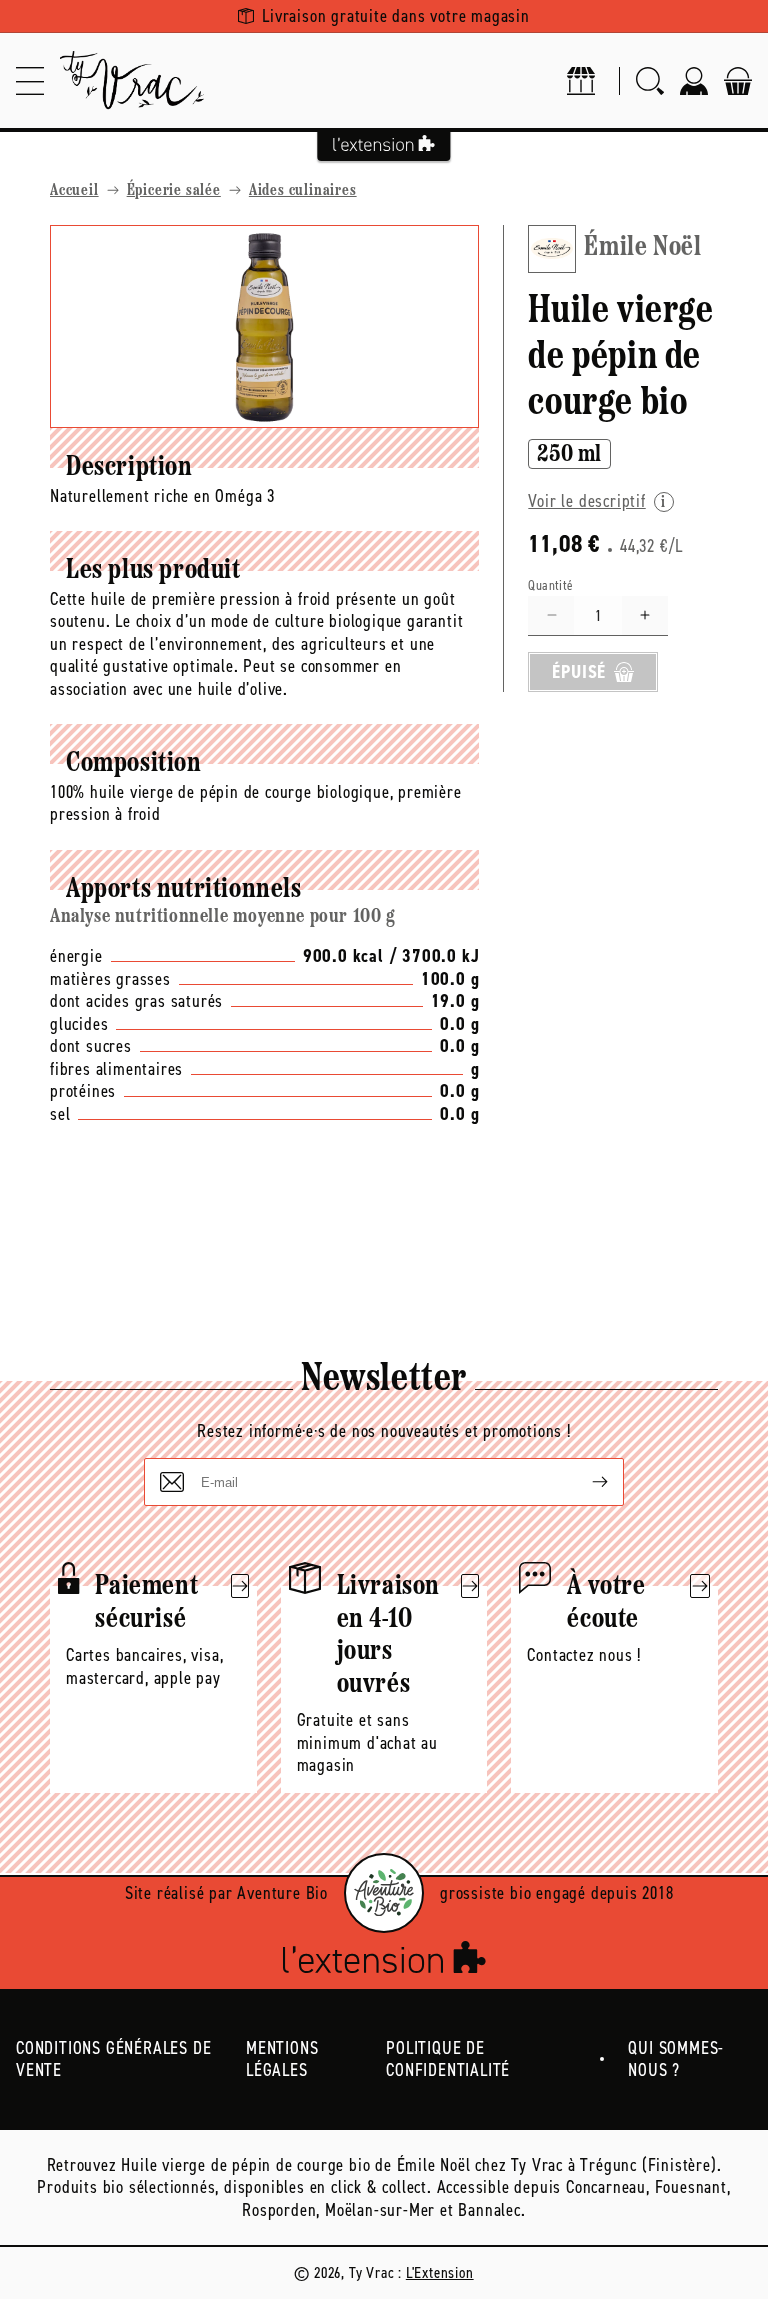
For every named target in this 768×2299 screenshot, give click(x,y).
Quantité (550, 585)
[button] (30, 80)
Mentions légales (282, 2059)
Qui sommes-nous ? (676, 2059)
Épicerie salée (174, 191)
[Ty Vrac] (132, 80)
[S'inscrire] (584, 1482)
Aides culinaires (303, 191)
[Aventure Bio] (384, 1893)
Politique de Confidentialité (448, 2059)
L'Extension (440, 2272)
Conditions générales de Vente (113, 2059)
